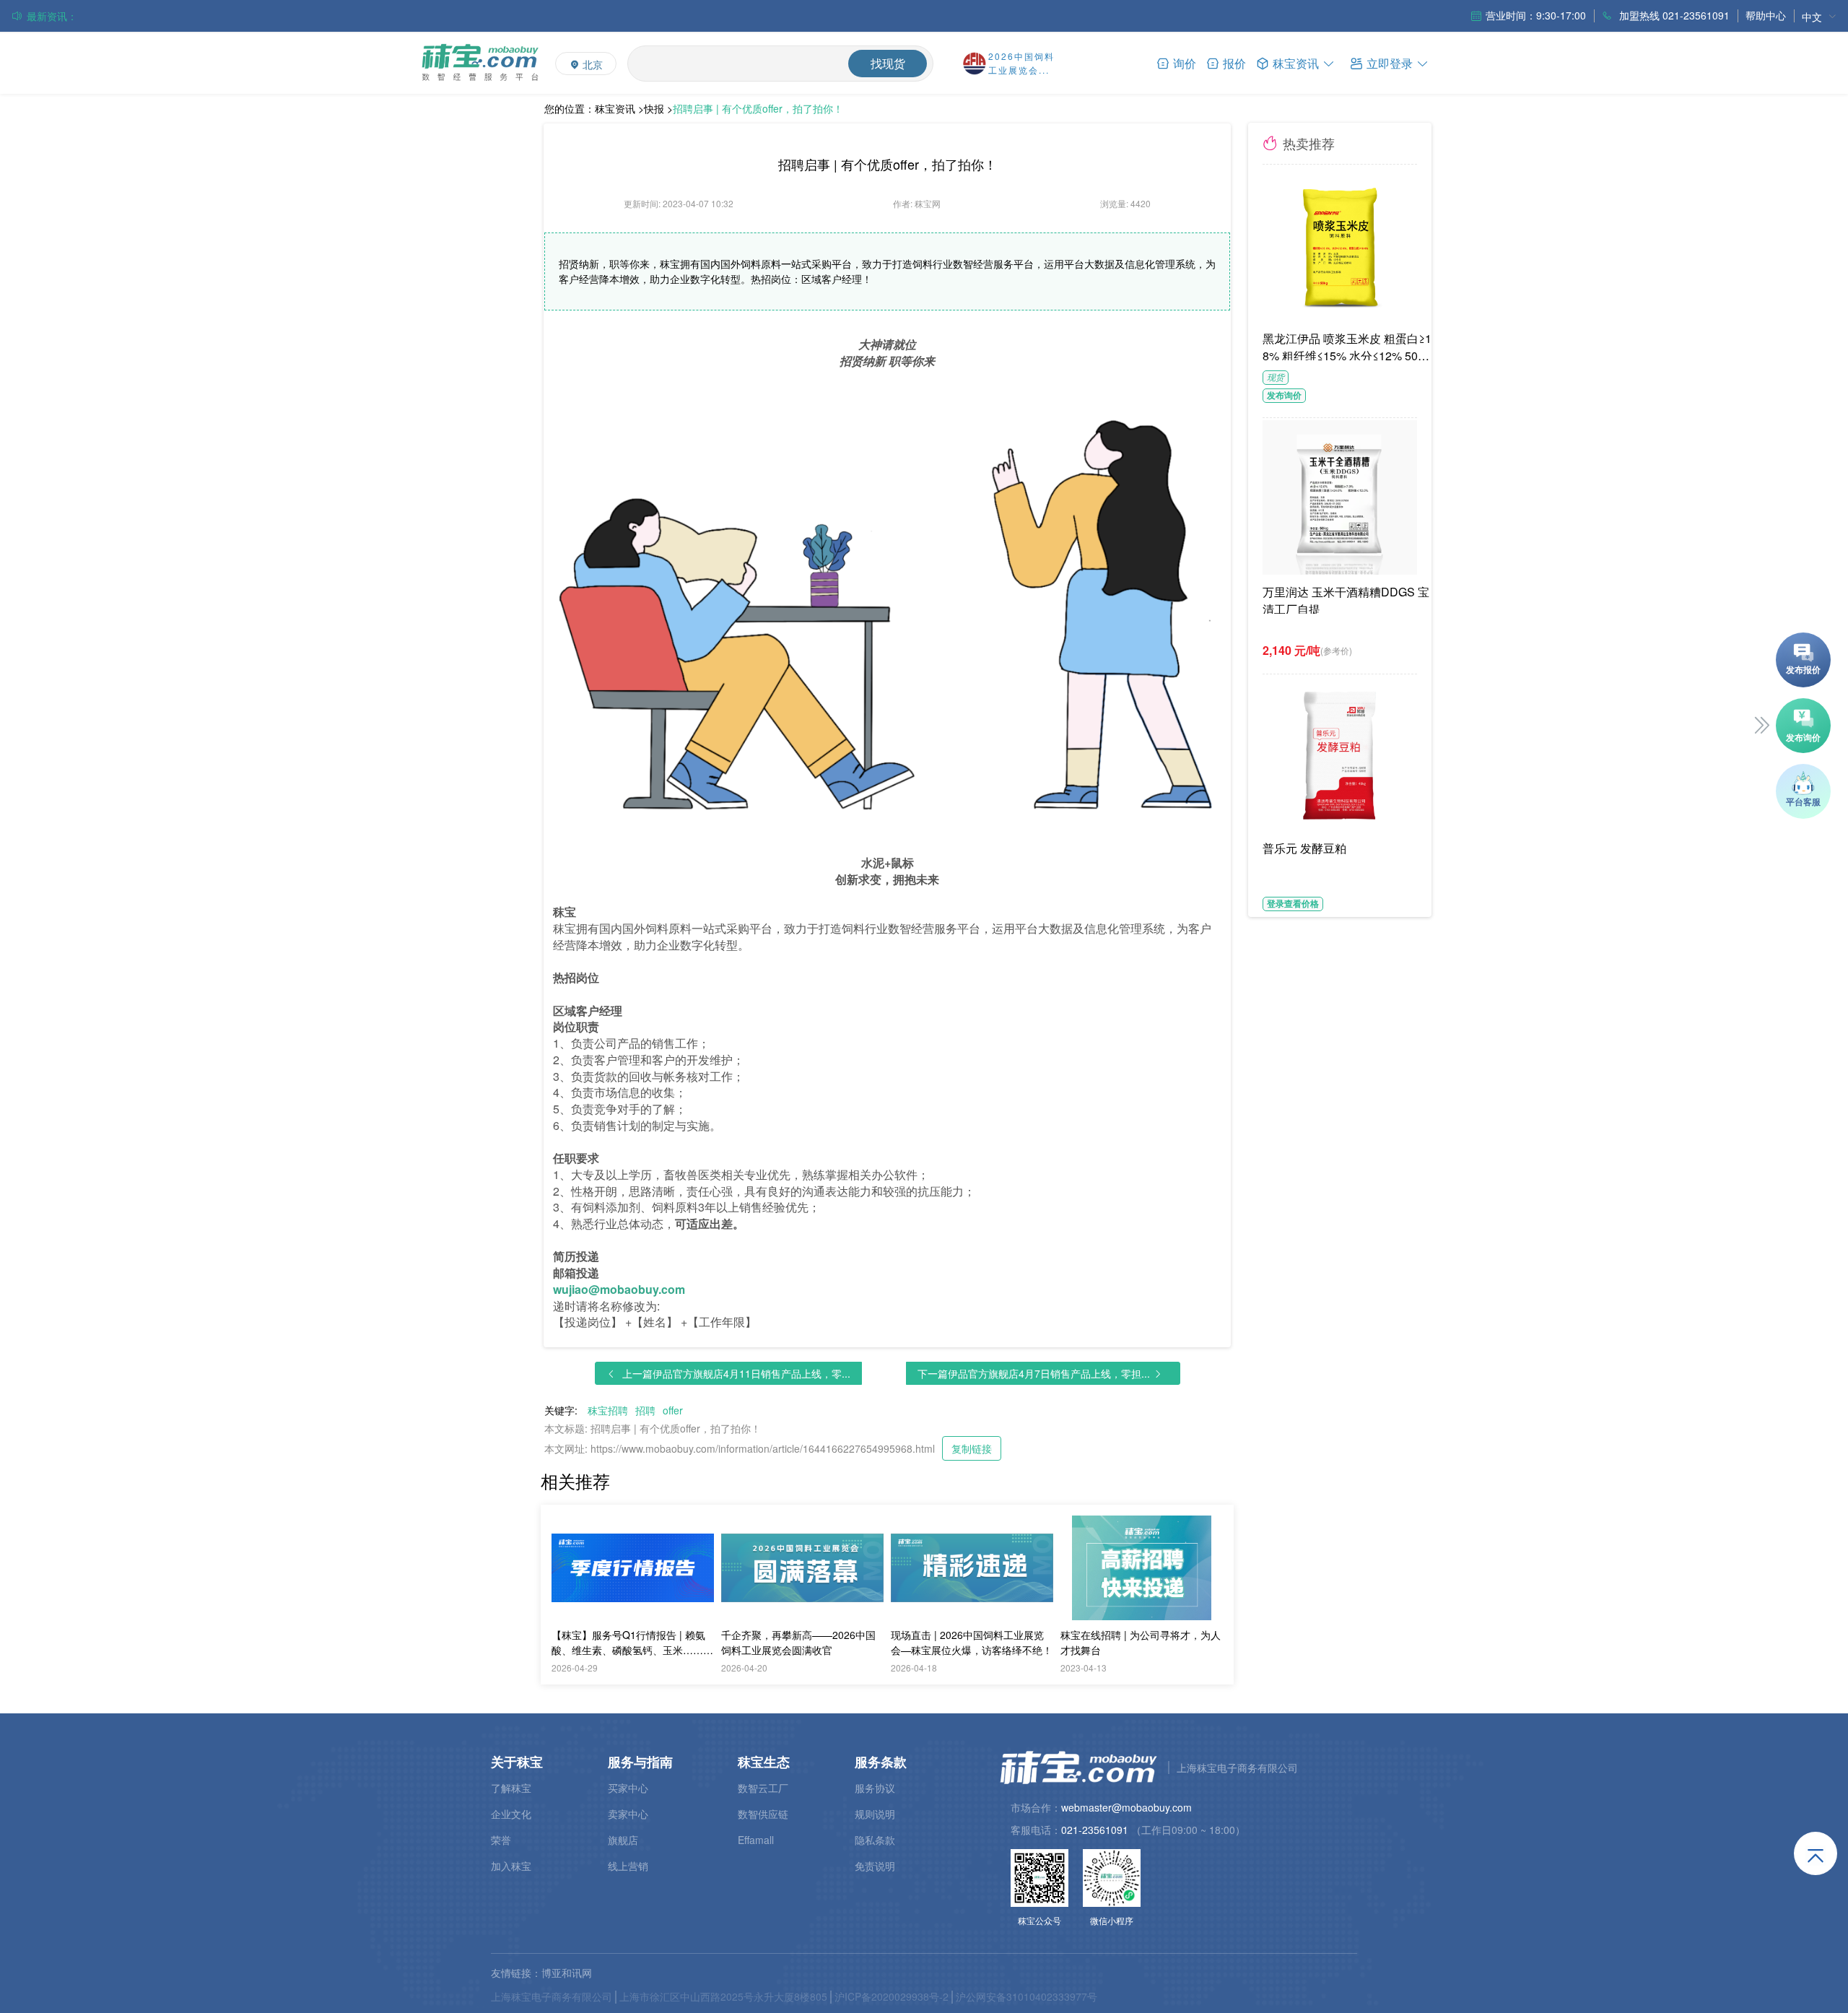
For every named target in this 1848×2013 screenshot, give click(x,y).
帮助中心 (1766, 15)
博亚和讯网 (567, 1973)
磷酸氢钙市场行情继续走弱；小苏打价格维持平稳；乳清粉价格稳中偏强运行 (229, 16)
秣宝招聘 (608, 1410)
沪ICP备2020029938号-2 (892, 1996)
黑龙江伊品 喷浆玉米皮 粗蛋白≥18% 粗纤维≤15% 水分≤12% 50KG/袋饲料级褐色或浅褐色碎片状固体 (1349, 345)
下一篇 (1034, 1373)
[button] (1390, 62)
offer (673, 1410)
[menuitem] (1819, 16)
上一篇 (736, 1373)
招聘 (645, 1410)
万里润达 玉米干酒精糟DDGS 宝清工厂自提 (1346, 599)
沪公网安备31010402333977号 (1027, 1996)
